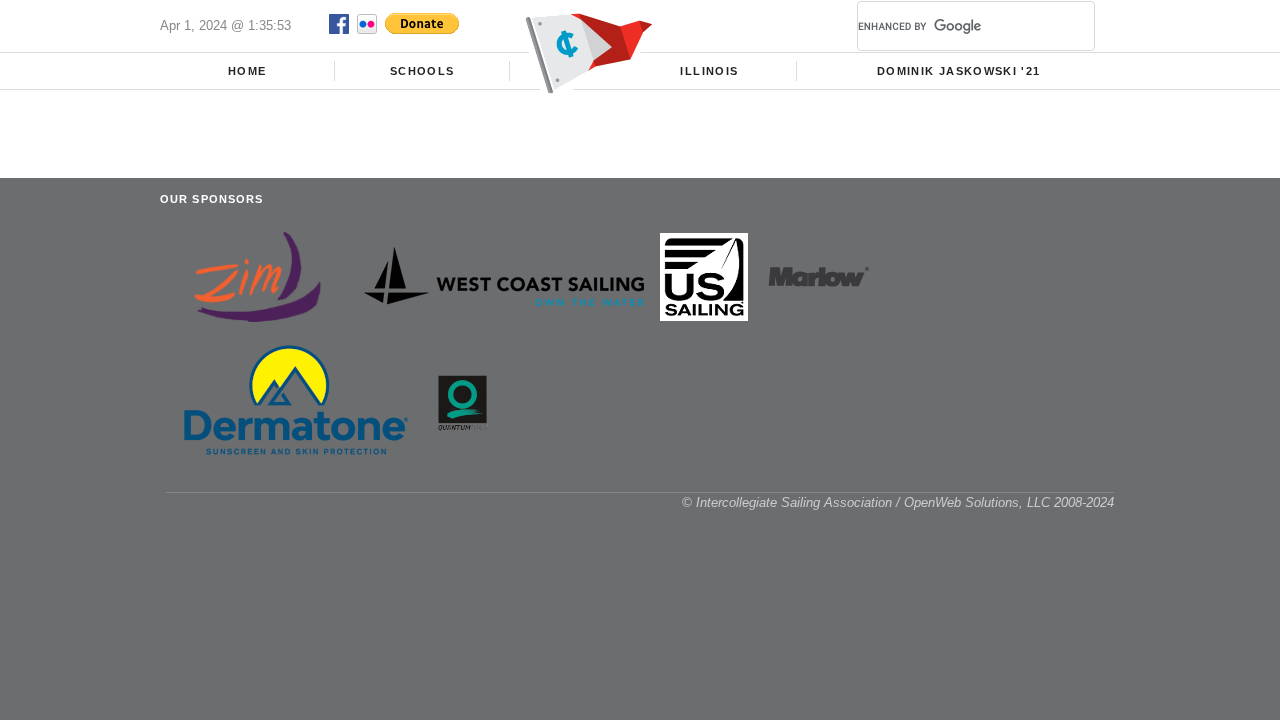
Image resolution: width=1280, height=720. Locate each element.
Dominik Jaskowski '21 (958, 71)
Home (247, 71)
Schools (422, 71)
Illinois (709, 71)
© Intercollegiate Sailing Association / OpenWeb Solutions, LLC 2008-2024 (898, 502)
